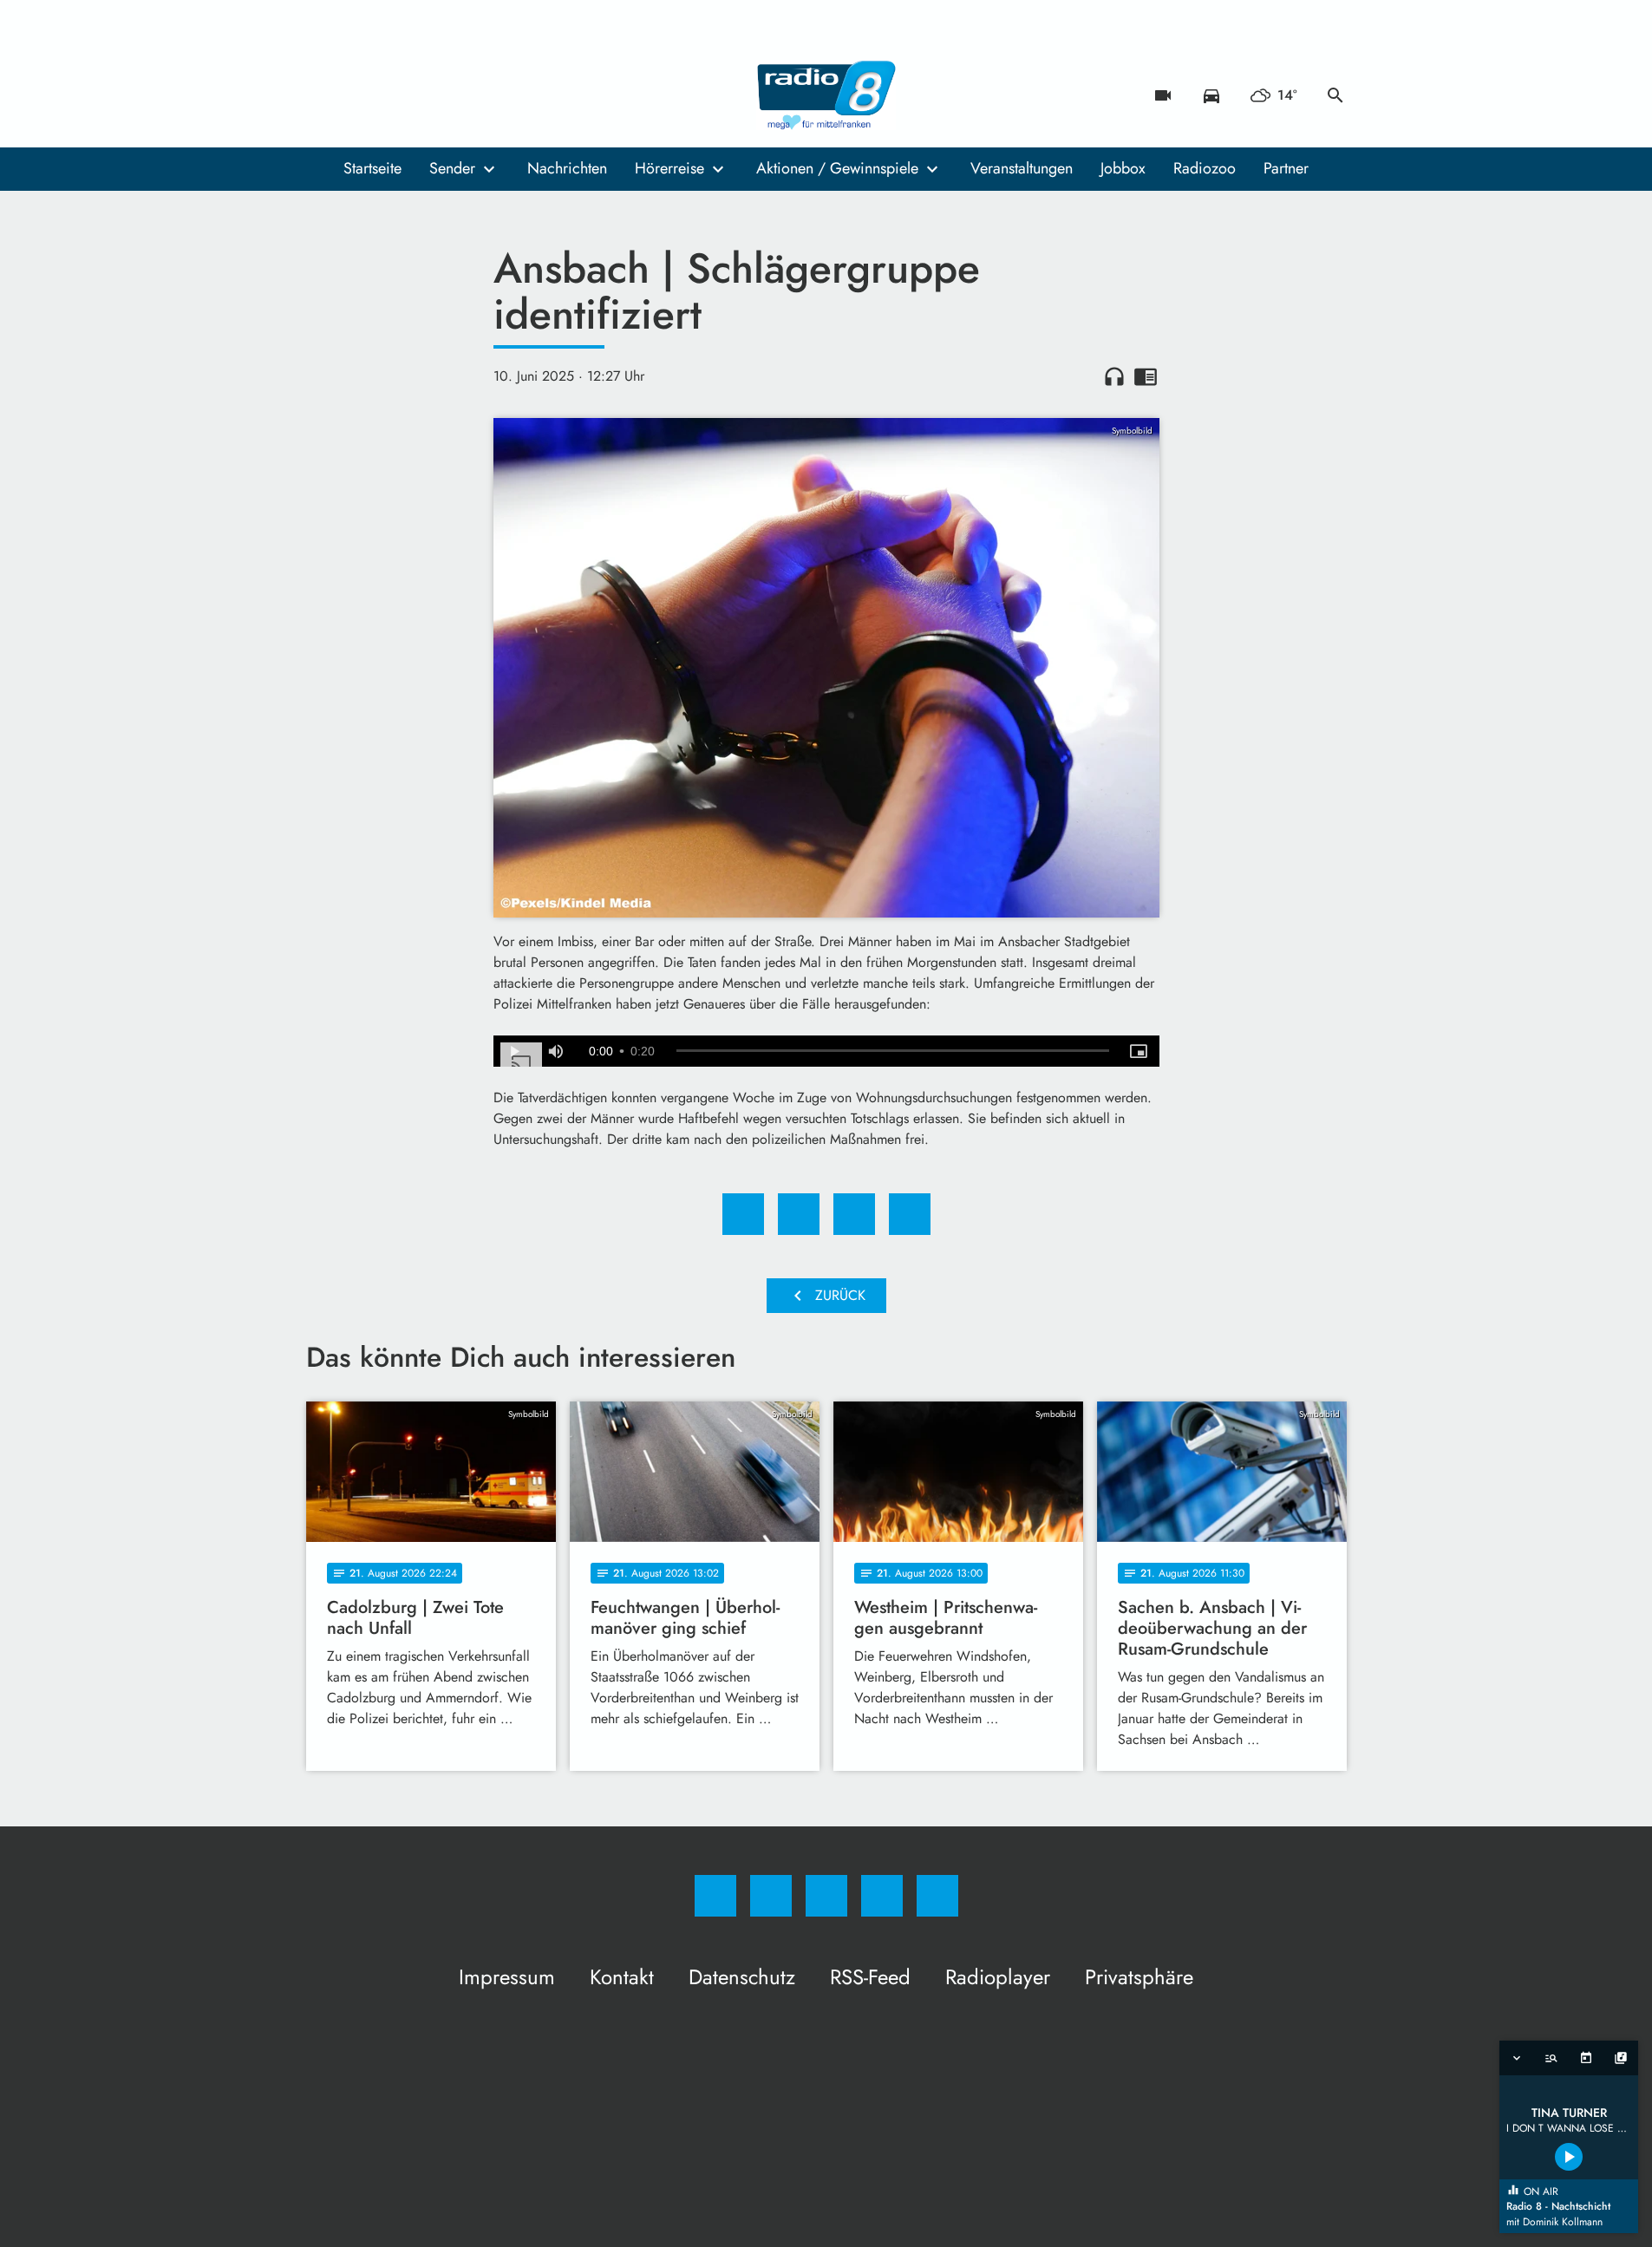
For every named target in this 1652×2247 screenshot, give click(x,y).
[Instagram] (358, 95)
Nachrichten (567, 168)
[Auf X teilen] (799, 1214)
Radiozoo (1205, 168)
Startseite (372, 168)
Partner (1286, 168)
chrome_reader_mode (1146, 376)
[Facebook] (323, 95)
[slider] (893, 1051)
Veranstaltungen (1022, 168)
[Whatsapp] (393, 95)
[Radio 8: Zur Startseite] (826, 95)
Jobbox (1123, 168)
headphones (1114, 376)
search (1335, 95)
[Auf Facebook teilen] (743, 1214)
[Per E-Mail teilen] (910, 1214)
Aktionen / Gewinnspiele (837, 168)
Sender (452, 168)
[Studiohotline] (428, 95)
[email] (462, 95)
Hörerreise (669, 168)
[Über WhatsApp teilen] (854, 1214)
